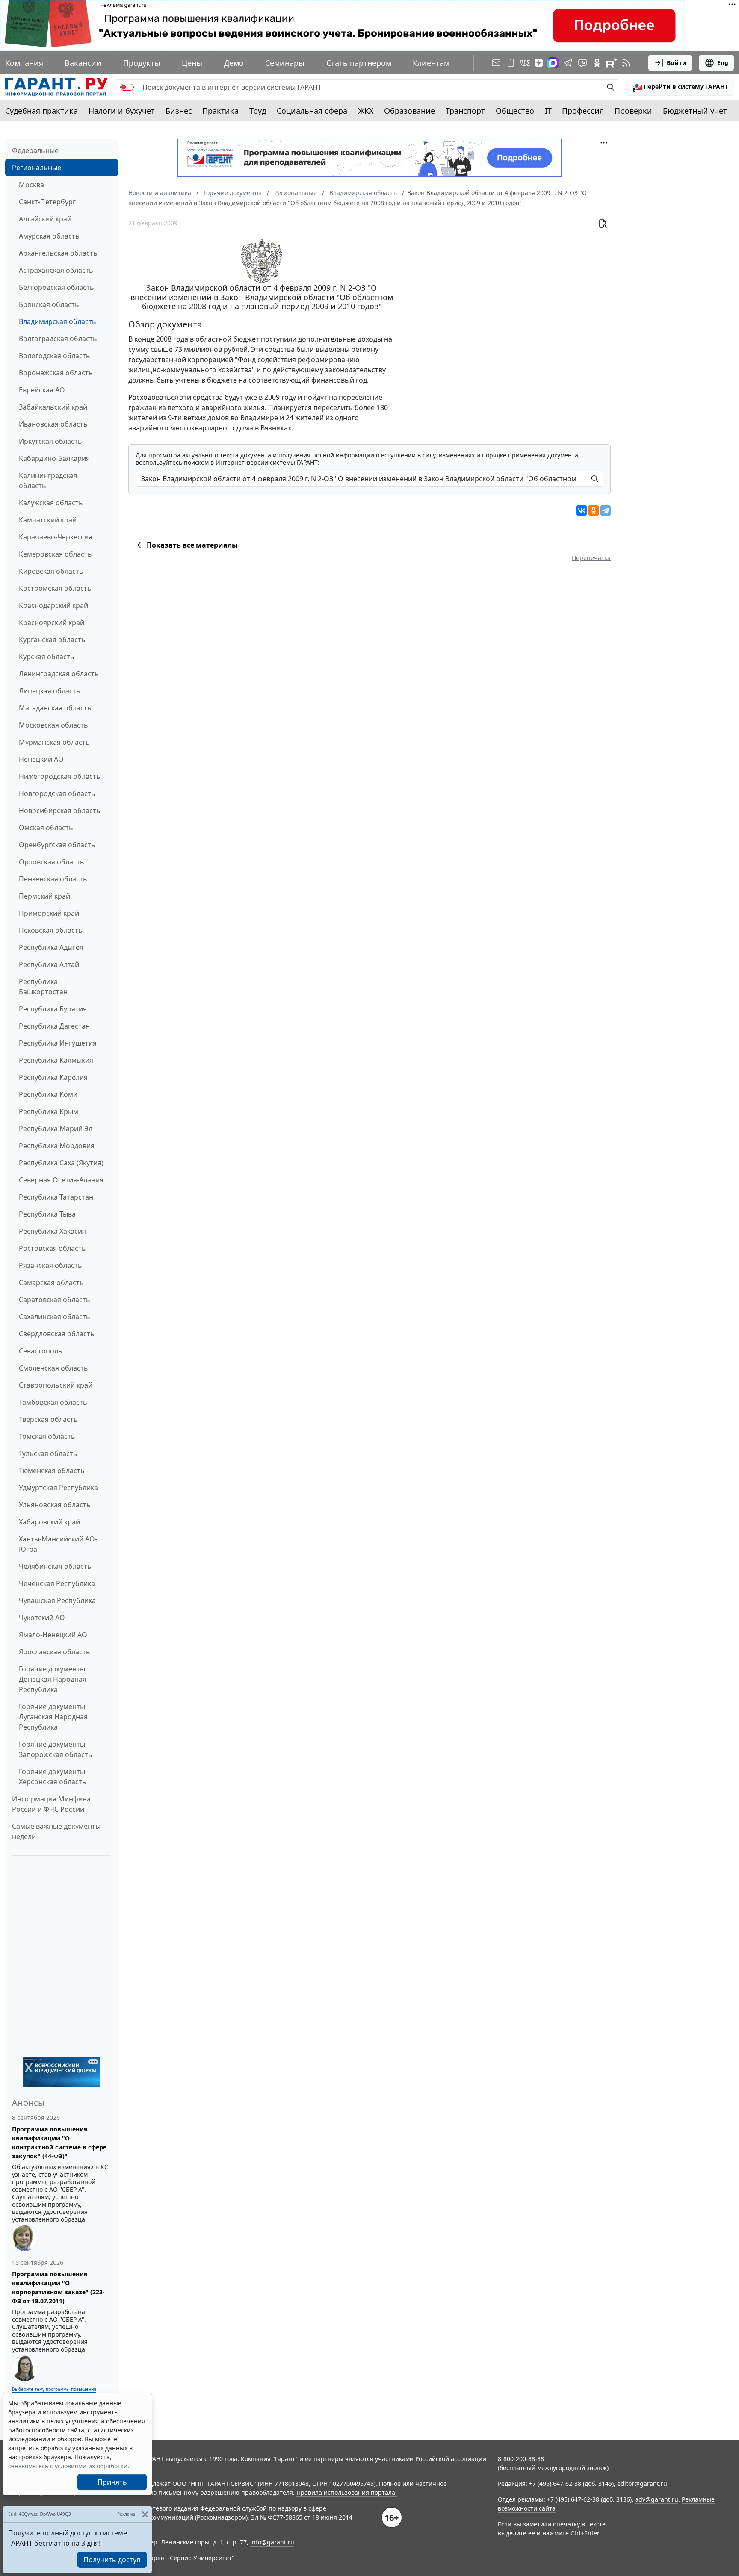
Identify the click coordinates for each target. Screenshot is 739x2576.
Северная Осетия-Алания (61, 1180)
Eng (723, 63)
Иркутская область (50, 441)
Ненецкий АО (41, 759)
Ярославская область (55, 1652)
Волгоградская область (58, 339)
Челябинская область (55, 1566)
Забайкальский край (53, 407)
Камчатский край (48, 520)
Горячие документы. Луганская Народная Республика (53, 1717)
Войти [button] (677, 63)
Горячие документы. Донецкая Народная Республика (53, 1679)
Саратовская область (55, 1300)
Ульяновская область (55, 1505)
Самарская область (51, 1282)
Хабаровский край (49, 1522)
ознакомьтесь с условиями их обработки (68, 2466)
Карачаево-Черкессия (56, 537)
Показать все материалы (192, 545)
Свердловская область (57, 1334)
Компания (24, 63)
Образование (409, 111)
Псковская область (51, 930)
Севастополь (41, 1351)
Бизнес (179, 111)
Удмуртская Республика (58, 1488)
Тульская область (48, 1453)
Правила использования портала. (347, 2492)
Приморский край (49, 913)
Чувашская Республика (57, 1600)
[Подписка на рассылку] (496, 63)
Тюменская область (52, 1471)
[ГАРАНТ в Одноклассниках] (597, 63)
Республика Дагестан (54, 1026)
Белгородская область (56, 287)
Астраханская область (56, 270)
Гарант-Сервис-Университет (190, 2558)
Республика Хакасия (52, 1231)
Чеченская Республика (57, 1583)
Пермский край (44, 896)
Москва (31, 185)
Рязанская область (50, 1265)
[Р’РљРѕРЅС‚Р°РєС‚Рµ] (582, 510)
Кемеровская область (55, 554)
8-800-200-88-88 (521, 2459)
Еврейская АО (42, 390)
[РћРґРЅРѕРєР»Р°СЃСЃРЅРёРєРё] (594, 510)
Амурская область (49, 236)
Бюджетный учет (695, 111)
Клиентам (431, 63)
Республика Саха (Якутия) (61, 1163)
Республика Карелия (53, 1077)
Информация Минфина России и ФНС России (51, 1804)
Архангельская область (58, 253)
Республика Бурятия (53, 1009)
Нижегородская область (60, 776)
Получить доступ (112, 2560)
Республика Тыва (47, 1214)
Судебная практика (41, 111)
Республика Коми (48, 1094)
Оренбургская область (57, 845)
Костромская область (55, 588)
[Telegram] (606, 510)
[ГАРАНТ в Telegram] (568, 63)
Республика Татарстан (56, 1197)
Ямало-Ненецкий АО (53, 1635)
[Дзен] (539, 63)
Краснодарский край (53, 605)
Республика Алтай (49, 964)
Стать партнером (359, 63)
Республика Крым (49, 1111)
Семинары (285, 63)
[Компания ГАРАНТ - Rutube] (612, 63)
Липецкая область (50, 691)
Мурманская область (54, 742)
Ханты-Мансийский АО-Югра (58, 1544)
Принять (112, 2482)
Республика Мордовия (57, 1146)
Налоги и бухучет (122, 111)
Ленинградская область (59, 674)
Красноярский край (52, 622)
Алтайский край (45, 219)
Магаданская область (55, 708)
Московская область (53, 725)
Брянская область (49, 304)
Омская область (46, 828)
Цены (192, 63)
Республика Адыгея (51, 947)
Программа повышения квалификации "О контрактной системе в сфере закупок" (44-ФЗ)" (59, 2143)
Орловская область (52, 862)
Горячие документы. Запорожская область (56, 1749)
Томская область (47, 1436)
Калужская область (51, 503)
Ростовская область (52, 1248)
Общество (515, 111)
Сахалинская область (55, 1317)
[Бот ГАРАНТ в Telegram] (582, 63)
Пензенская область (53, 879)
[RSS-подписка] (626, 63)
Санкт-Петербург (47, 202)
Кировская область (51, 571)
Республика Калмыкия (56, 1060)
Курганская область (52, 640)
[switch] (127, 87)
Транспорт (465, 111)
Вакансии (83, 63)
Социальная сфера (312, 111)
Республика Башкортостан (43, 987)
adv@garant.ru (657, 2499)
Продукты (142, 63)
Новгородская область (57, 793)
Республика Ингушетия (58, 1043)
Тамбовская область (53, 1402)
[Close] (145, 2514)
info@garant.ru (272, 2542)
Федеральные (35, 150)
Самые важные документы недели (56, 1831)
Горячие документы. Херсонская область (53, 1777)
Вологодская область (55, 356)
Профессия (583, 111)
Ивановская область (53, 424)
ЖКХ (366, 111)
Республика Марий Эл (56, 1129)
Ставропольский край (56, 1385)
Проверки (633, 111)
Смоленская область (53, 1368)
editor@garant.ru (642, 2483)
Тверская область (48, 1419)
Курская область (47, 657)
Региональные (37, 168)
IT (548, 111)
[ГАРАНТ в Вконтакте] (525, 63)
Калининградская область (48, 480)
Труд (258, 111)
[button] (680, 87)
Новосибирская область (60, 811)
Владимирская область (58, 321)
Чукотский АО (42, 1618)
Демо (234, 63)
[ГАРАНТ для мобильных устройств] (511, 63)
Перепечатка (591, 558)
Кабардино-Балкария (54, 458)
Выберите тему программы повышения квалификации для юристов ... (54, 2392)
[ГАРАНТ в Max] (553, 63)
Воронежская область (56, 373)
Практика (220, 111)
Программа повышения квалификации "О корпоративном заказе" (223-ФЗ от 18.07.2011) (58, 2287)
